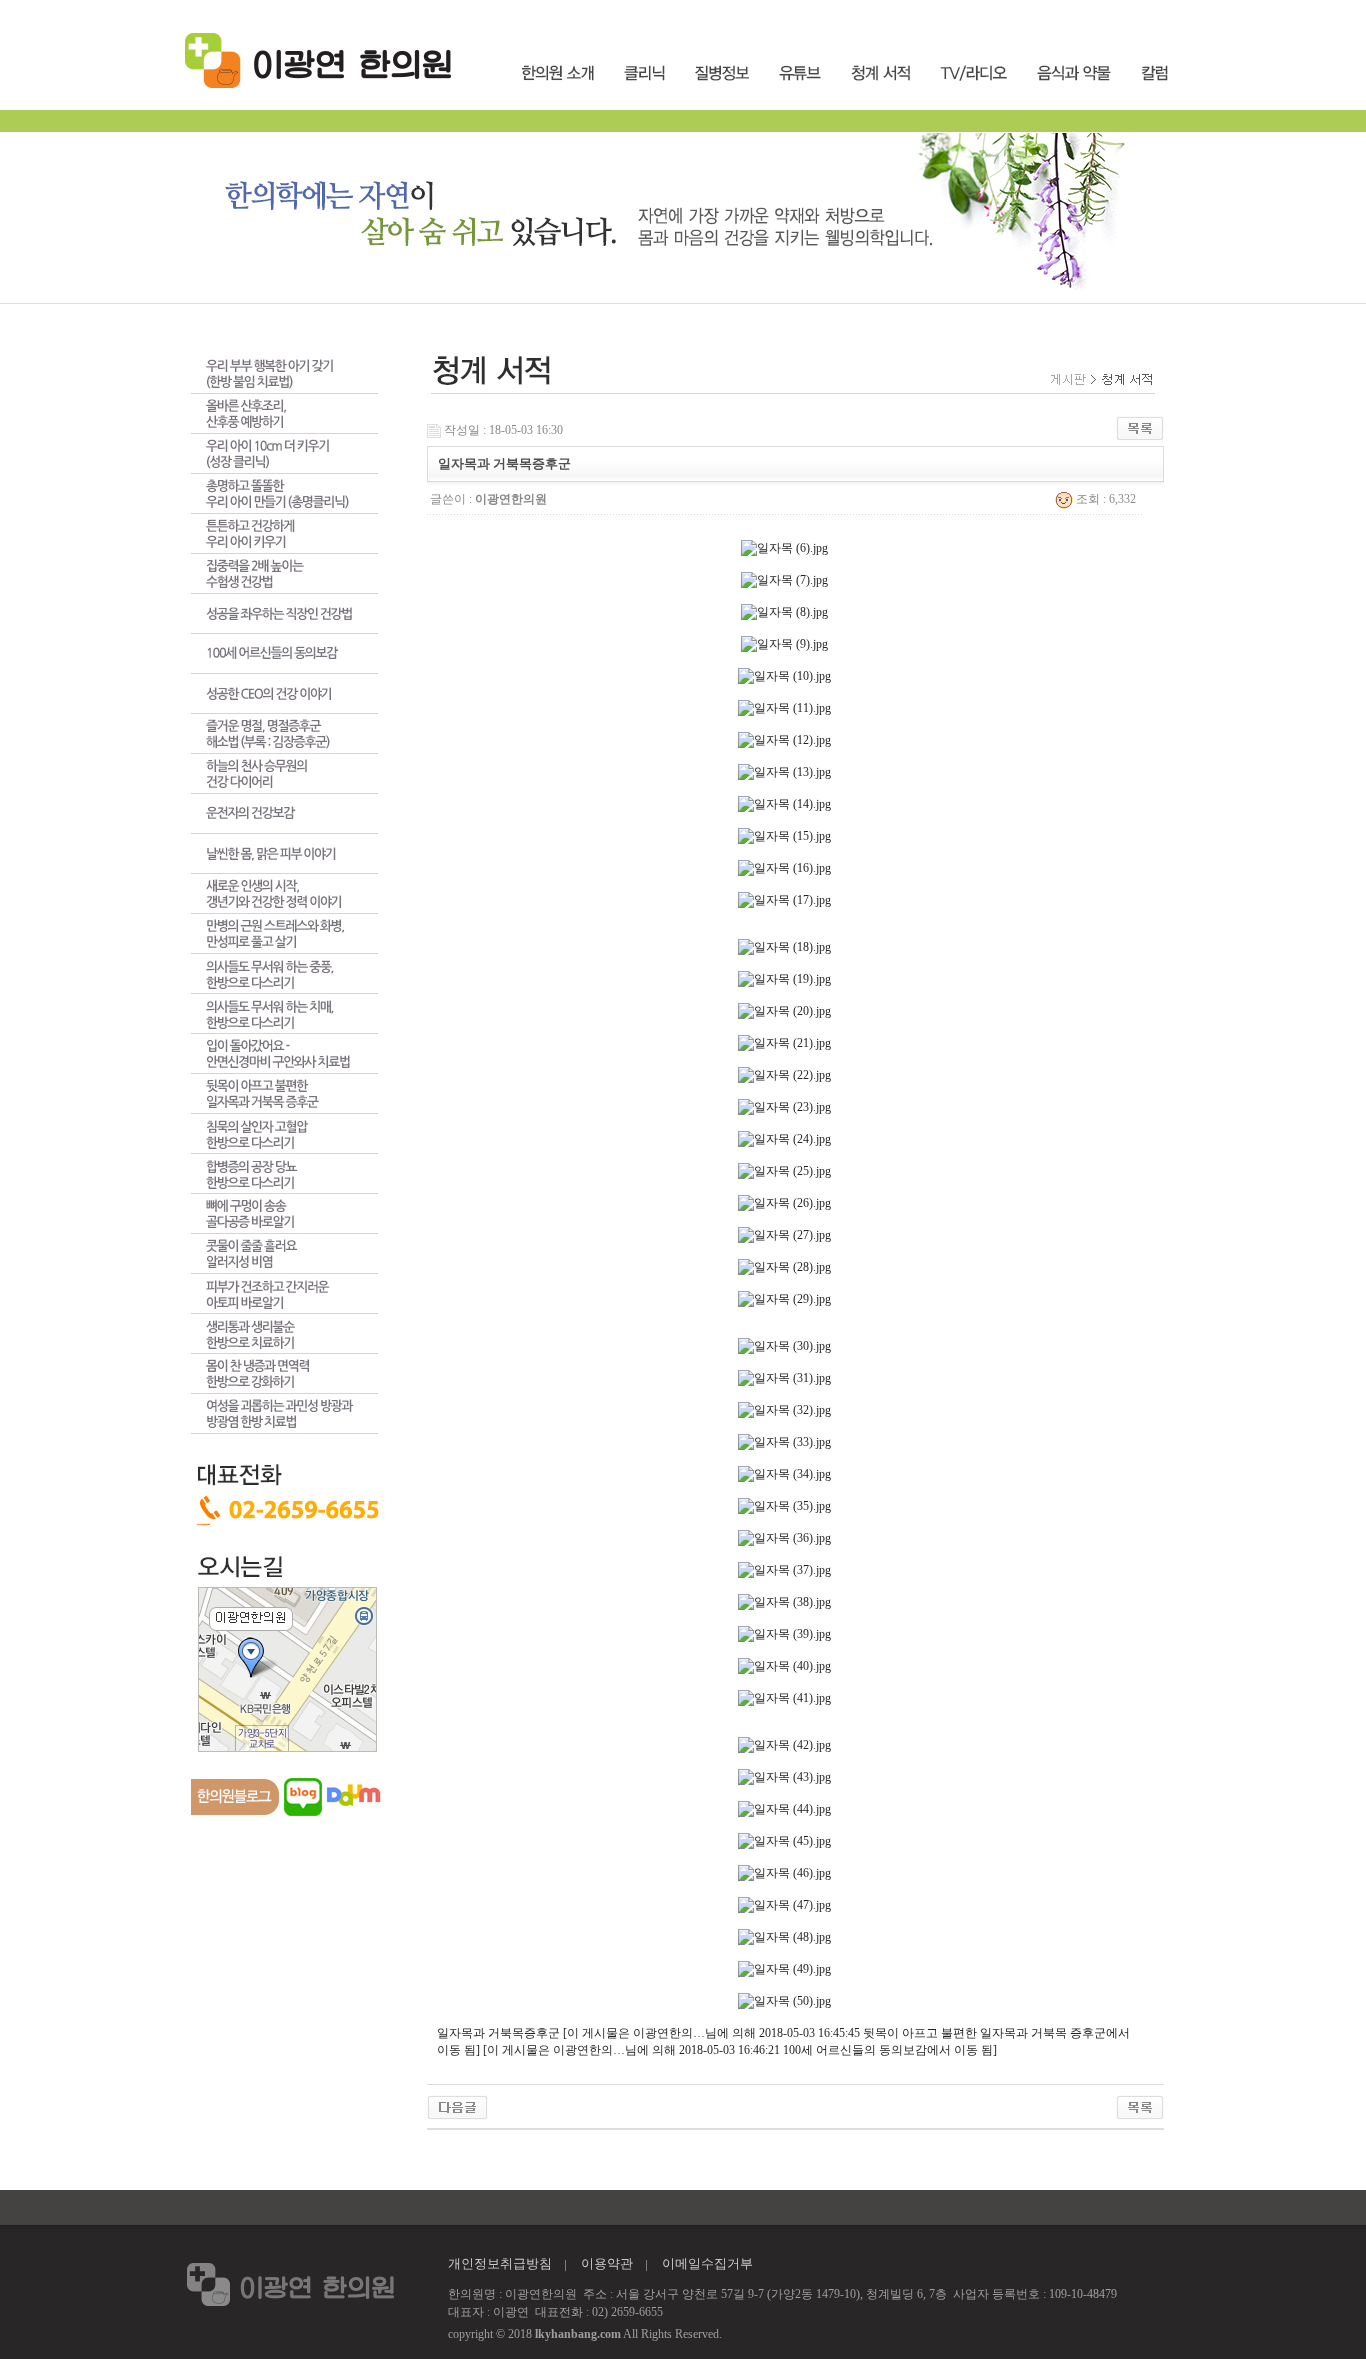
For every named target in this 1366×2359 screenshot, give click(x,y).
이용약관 (607, 2263)
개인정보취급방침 (500, 2263)
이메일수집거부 (707, 2263)
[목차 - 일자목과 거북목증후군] (457, 2106)
